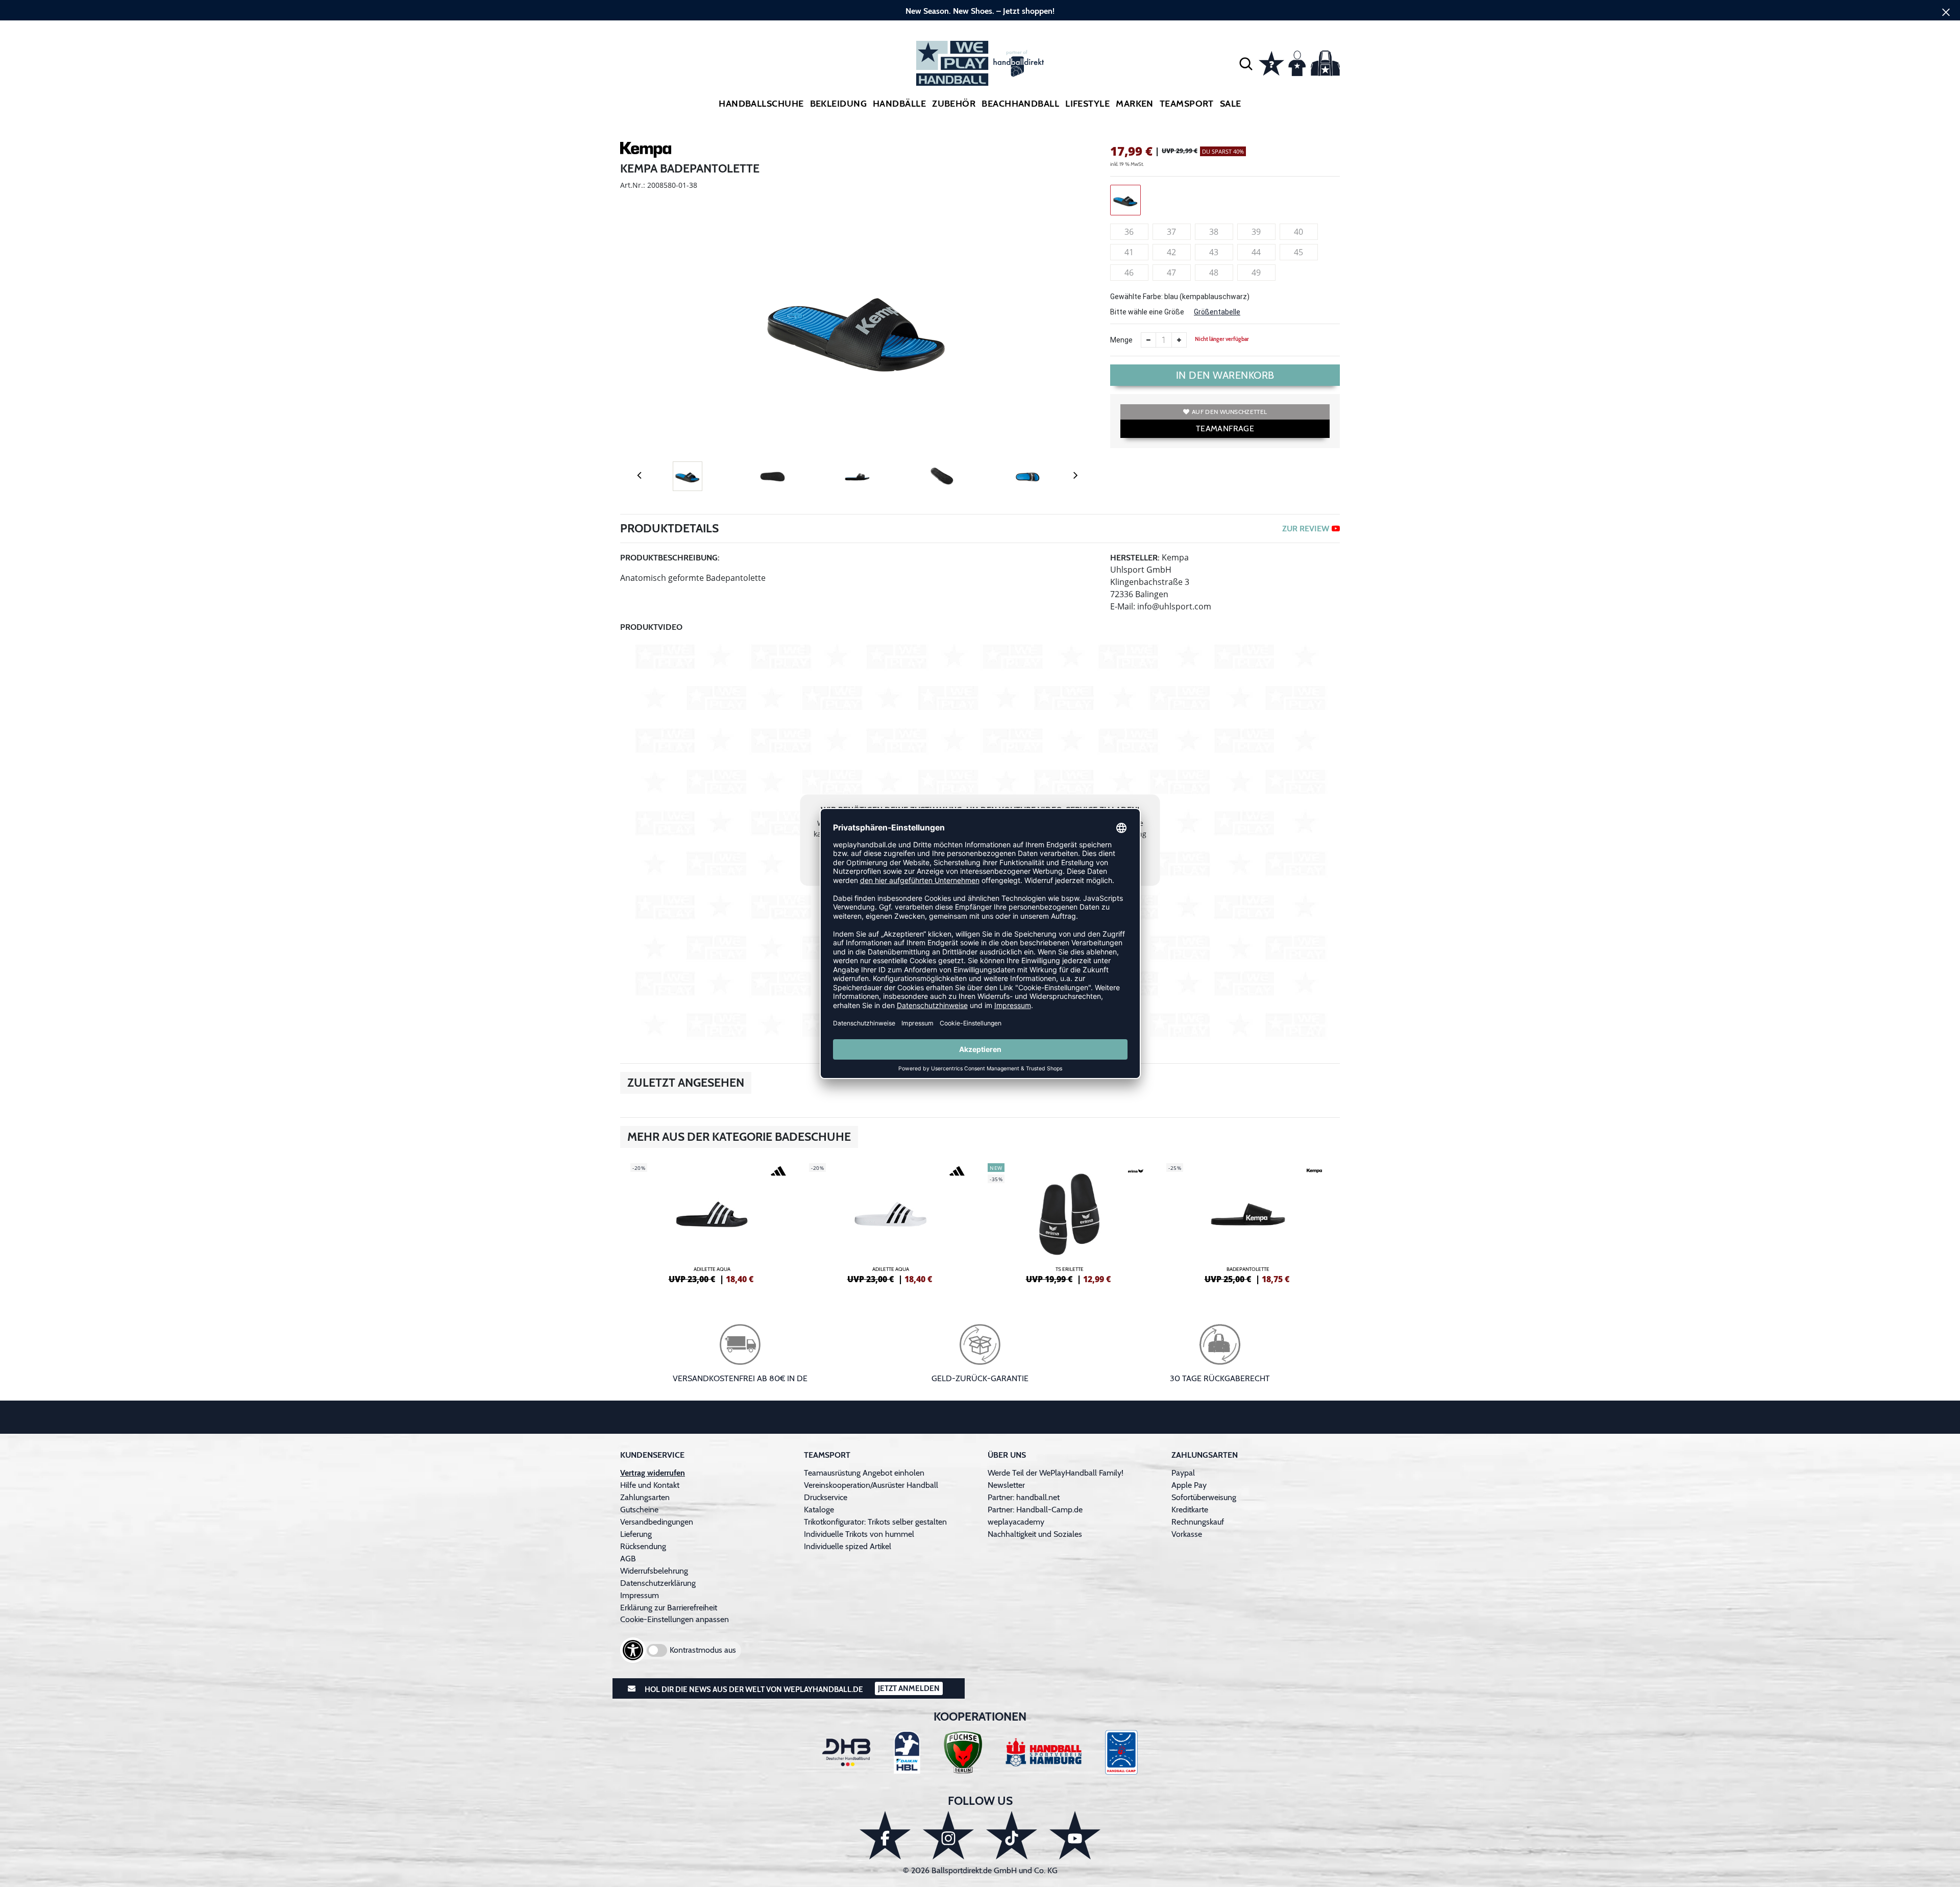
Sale (1231, 104)
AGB (628, 1559)
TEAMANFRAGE (1225, 428)
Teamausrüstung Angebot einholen (864, 1473)
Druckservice (826, 1497)
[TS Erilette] (1069, 1222)
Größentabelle (1217, 312)
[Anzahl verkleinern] (1148, 340)
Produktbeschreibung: (670, 558)
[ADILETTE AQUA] (712, 1222)
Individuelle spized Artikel (848, 1546)
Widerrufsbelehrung (654, 1571)
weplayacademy (1016, 1522)
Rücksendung (643, 1546)
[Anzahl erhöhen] (1179, 340)
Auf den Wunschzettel (1229, 412)
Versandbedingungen (657, 1522)
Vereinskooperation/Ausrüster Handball (871, 1485)
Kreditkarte (1190, 1510)
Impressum (640, 1595)
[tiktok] (1012, 1835)
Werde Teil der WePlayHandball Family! (1056, 1473)
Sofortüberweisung (1204, 1497)
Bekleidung (839, 104)
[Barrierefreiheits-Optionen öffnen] (633, 1650)
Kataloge (819, 1510)
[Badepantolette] (1248, 1222)
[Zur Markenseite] (646, 152)
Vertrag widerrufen (653, 1473)
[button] (1246, 63)
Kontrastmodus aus (703, 1650)
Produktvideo (651, 627)
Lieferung (636, 1534)
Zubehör (954, 104)
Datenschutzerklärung (658, 1583)
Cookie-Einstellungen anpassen (675, 1619)
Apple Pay (1189, 1485)
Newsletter (1006, 1485)
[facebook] (885, 1835)
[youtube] (1075, 1835)
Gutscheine (639, 1510)
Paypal (1183, 1473)
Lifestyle (1087, 104)
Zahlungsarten (645, 1497)
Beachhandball (1020, 104)
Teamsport (1187, 104)
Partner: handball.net (1024, 1497)
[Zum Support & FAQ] (1271, 62)
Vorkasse (1187, 1534)
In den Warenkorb (1225, 375)
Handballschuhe (761, 104)
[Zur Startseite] (980, 63)
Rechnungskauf (1198, 1522)
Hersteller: (1135, 558)
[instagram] (948, 1835)
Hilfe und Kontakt (650, 1485)
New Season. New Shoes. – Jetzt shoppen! (980, 11)
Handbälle (899, 104)
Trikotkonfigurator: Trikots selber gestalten (875, 1522)
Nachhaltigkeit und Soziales (1035, 1534)
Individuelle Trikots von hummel (859, 1534)
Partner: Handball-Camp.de (1035, 1510)
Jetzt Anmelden (909, 1688)
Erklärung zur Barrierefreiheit (669, 1608)
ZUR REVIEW (1306, 529)
